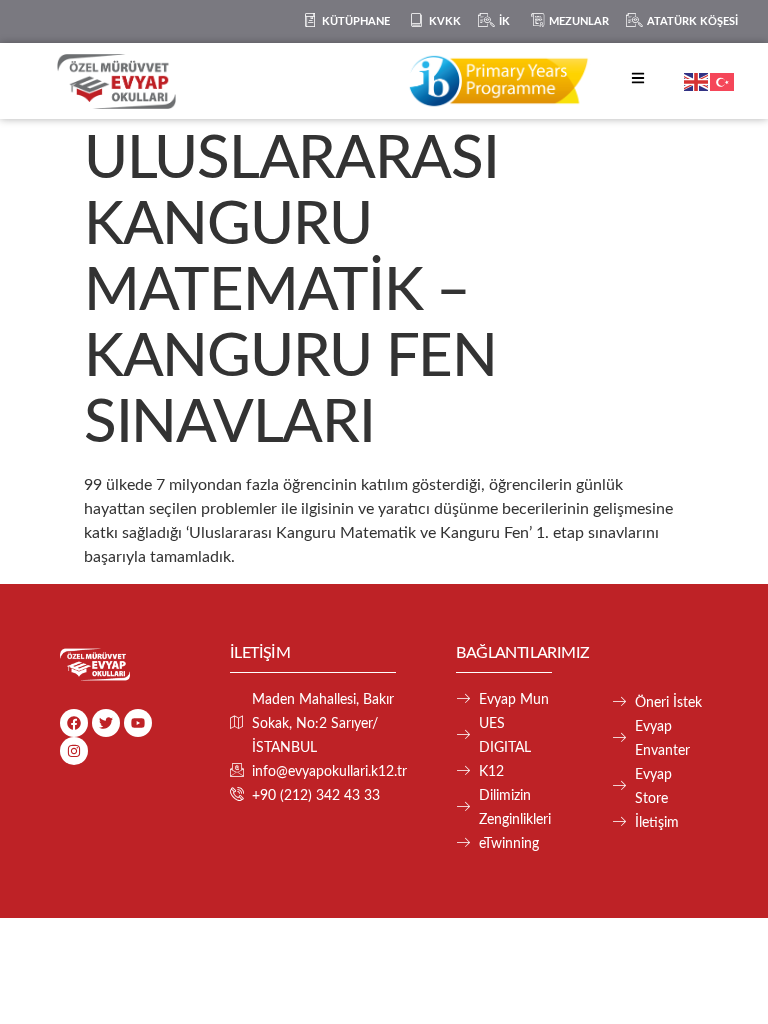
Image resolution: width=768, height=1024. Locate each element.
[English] (697, 81)
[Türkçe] (723, 81)
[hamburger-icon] (637, 81)
